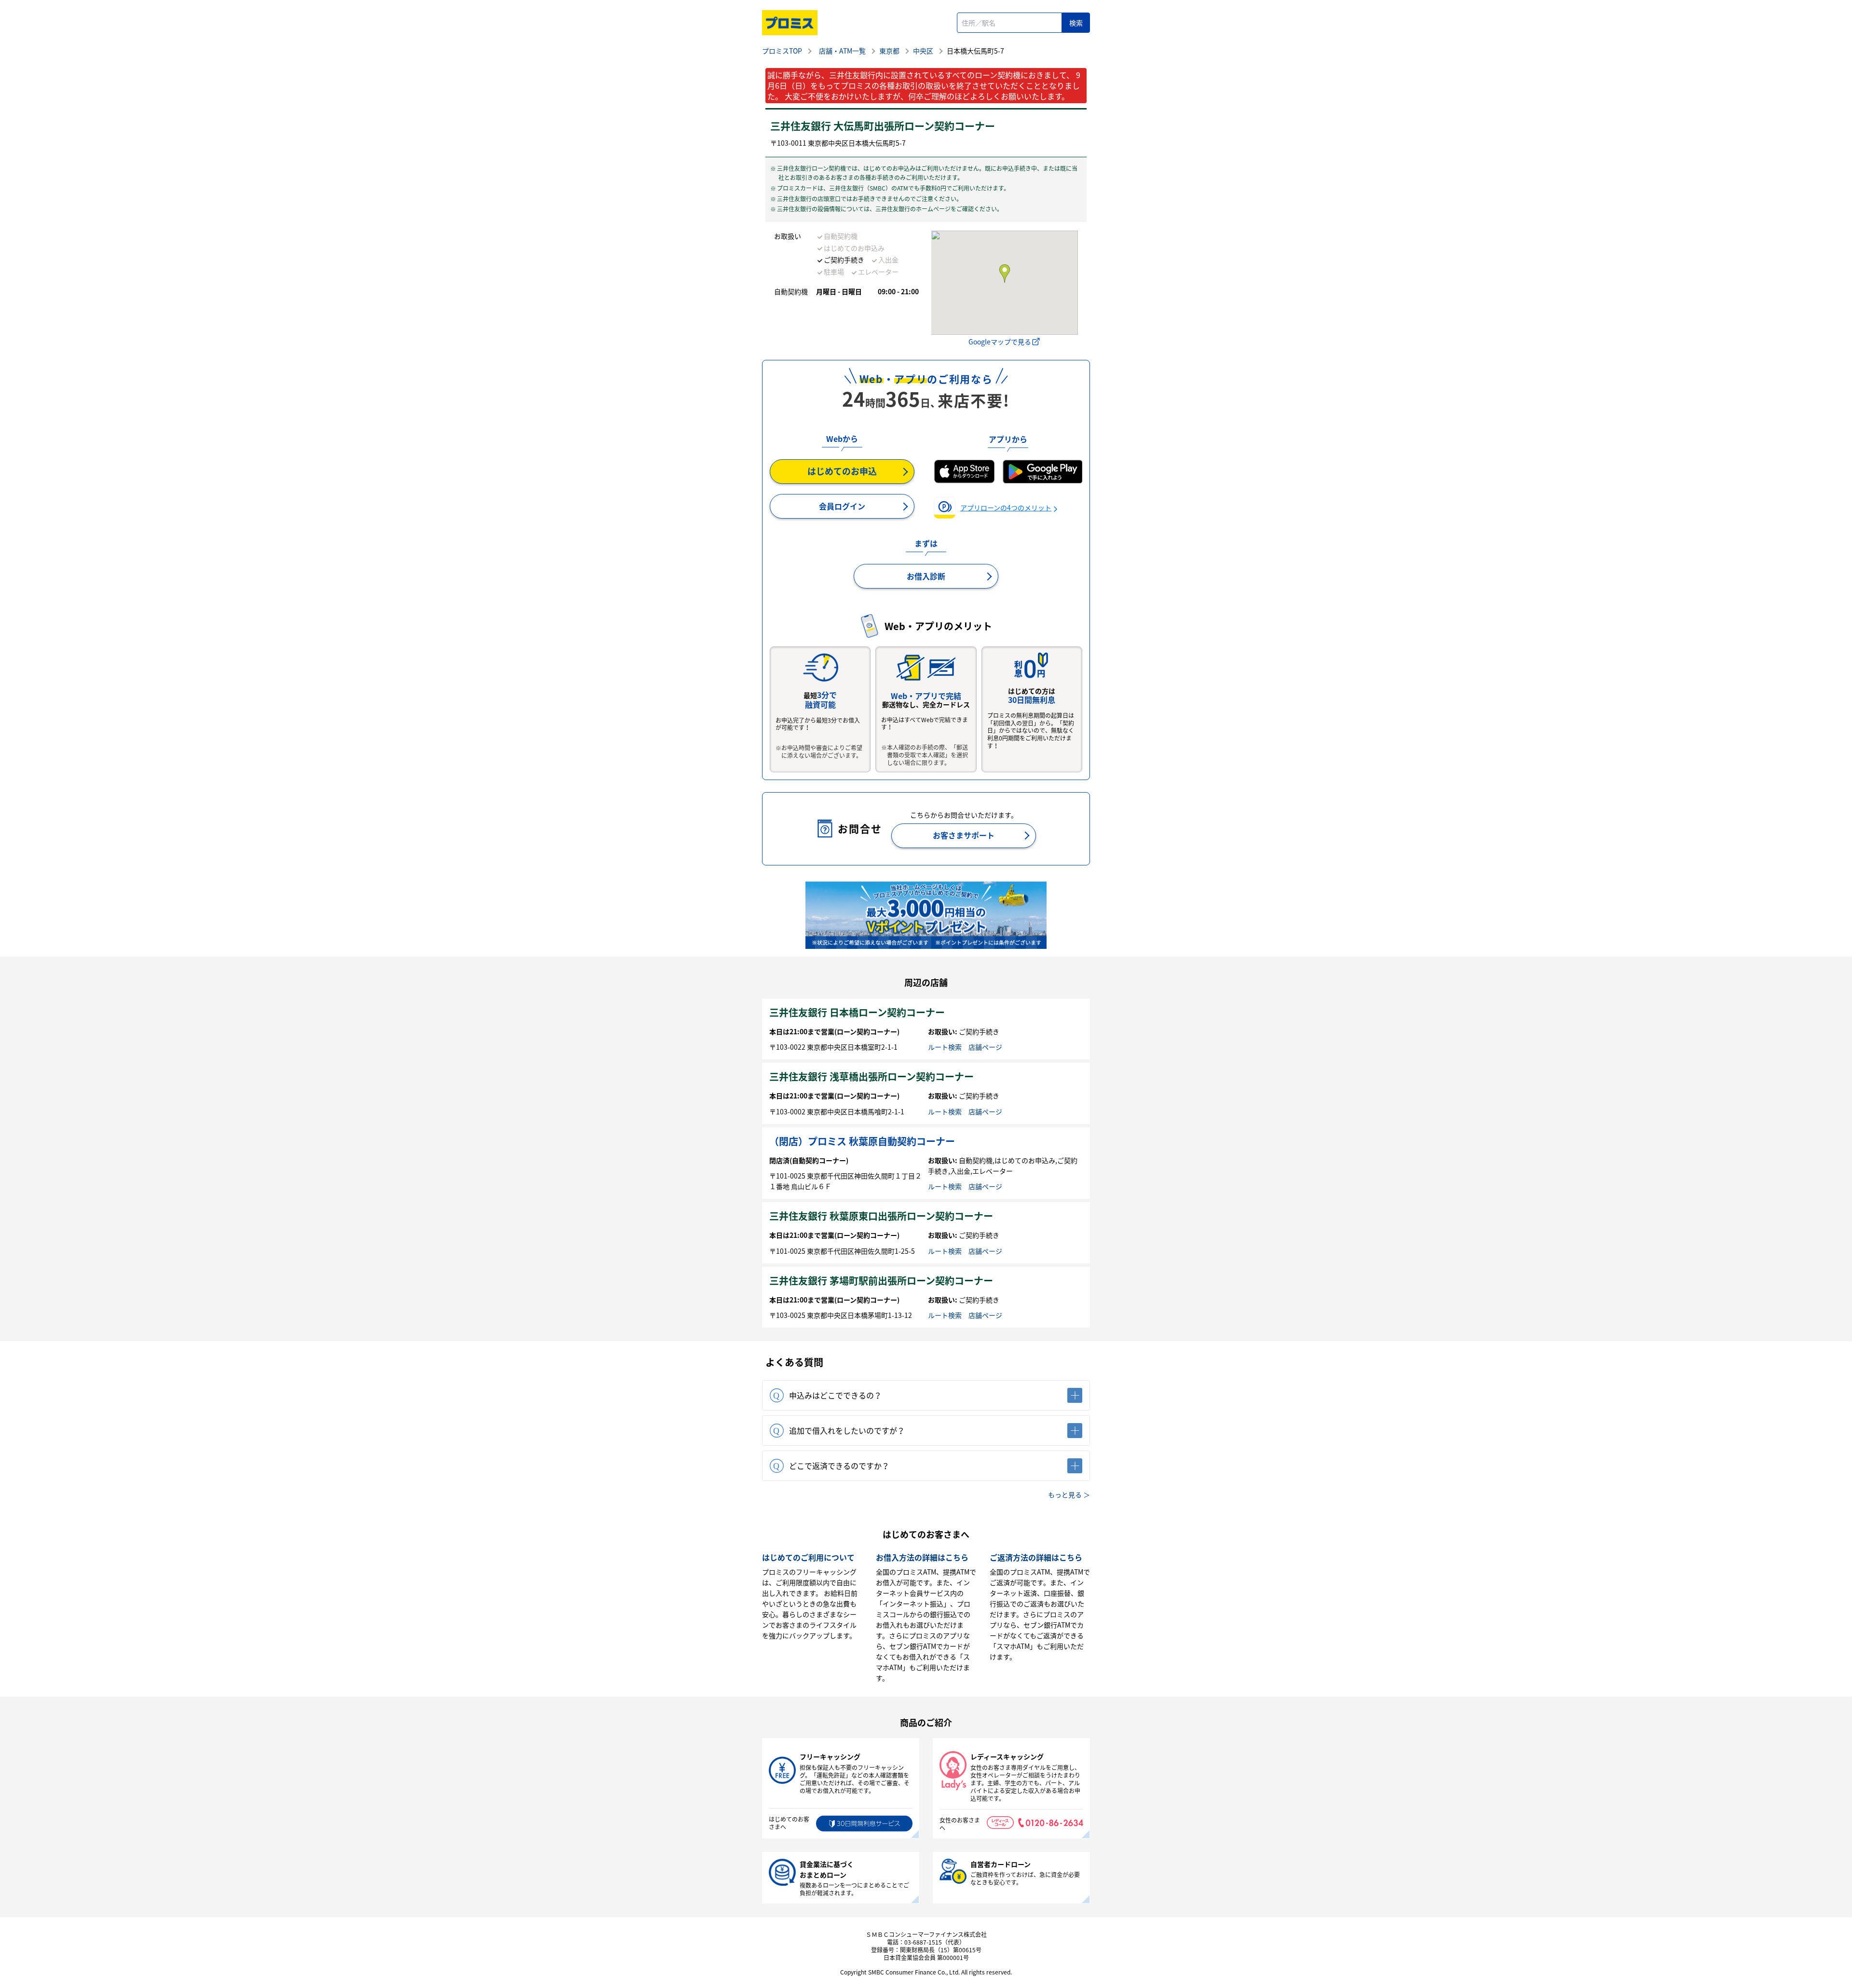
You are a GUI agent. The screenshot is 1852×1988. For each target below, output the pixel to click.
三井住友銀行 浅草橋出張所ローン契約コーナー (872, 1076)
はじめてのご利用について (808, 1557)
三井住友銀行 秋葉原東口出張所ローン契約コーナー (881, 1216)
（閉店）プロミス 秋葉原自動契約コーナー (862, 1141)
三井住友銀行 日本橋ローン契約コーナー (857, 1012)
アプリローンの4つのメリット (1006, 507)
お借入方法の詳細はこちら (922, 1557)
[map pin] (1004, 274)
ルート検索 (945, 1047)
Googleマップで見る (1000, 342)
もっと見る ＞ (1069, 1494)
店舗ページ (985, 1047)
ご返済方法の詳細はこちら (1036, 1557)
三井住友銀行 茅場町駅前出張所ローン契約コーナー (881, 1281)
